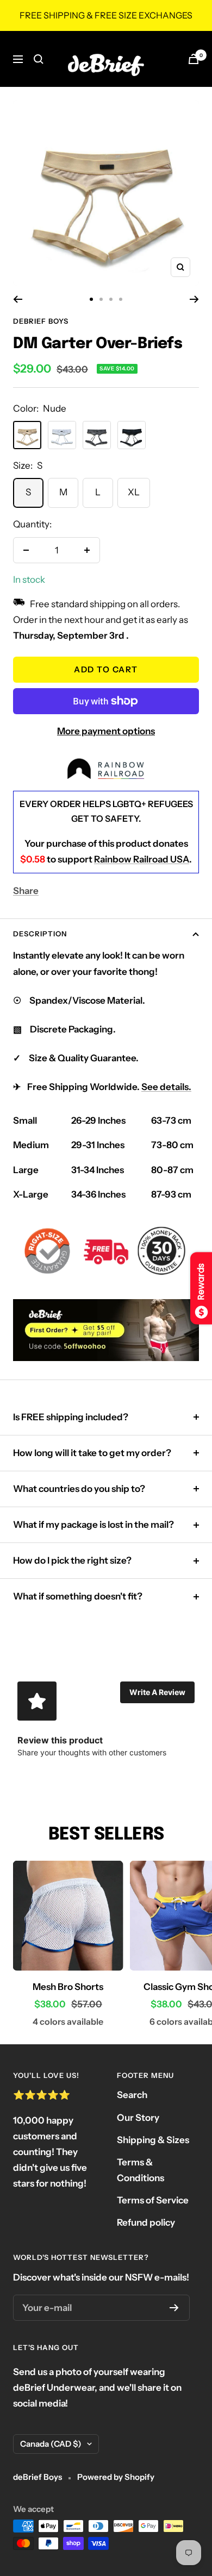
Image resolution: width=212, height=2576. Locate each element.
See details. (166, 1087)
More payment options (106, 731)
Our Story (138, 2118)
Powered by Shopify (116, 2477)
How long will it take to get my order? (92, 1453)
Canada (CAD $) (51, 2444)
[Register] (174, 2308)
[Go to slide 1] (91, 299)
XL (134, 492)
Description (40, 934)
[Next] (194, 299)
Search (132, 2095)
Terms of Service (153, 2200)
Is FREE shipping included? (71, 1417)
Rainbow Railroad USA (142, 859)
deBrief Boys (41, 321)
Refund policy (146, 2222)
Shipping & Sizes (153, 2140)
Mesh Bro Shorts (68, 1987)
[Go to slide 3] (111, 299)
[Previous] (18, 299)
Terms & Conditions (141, 2170)
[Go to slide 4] (121, 299)
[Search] (39, 59)
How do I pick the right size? (72, 1560)
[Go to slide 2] (101, 299)
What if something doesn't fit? (78, 1596)
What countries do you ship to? (79, 1489)
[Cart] (194, 59)
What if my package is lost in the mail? (93, 1525)
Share (26, 891)
